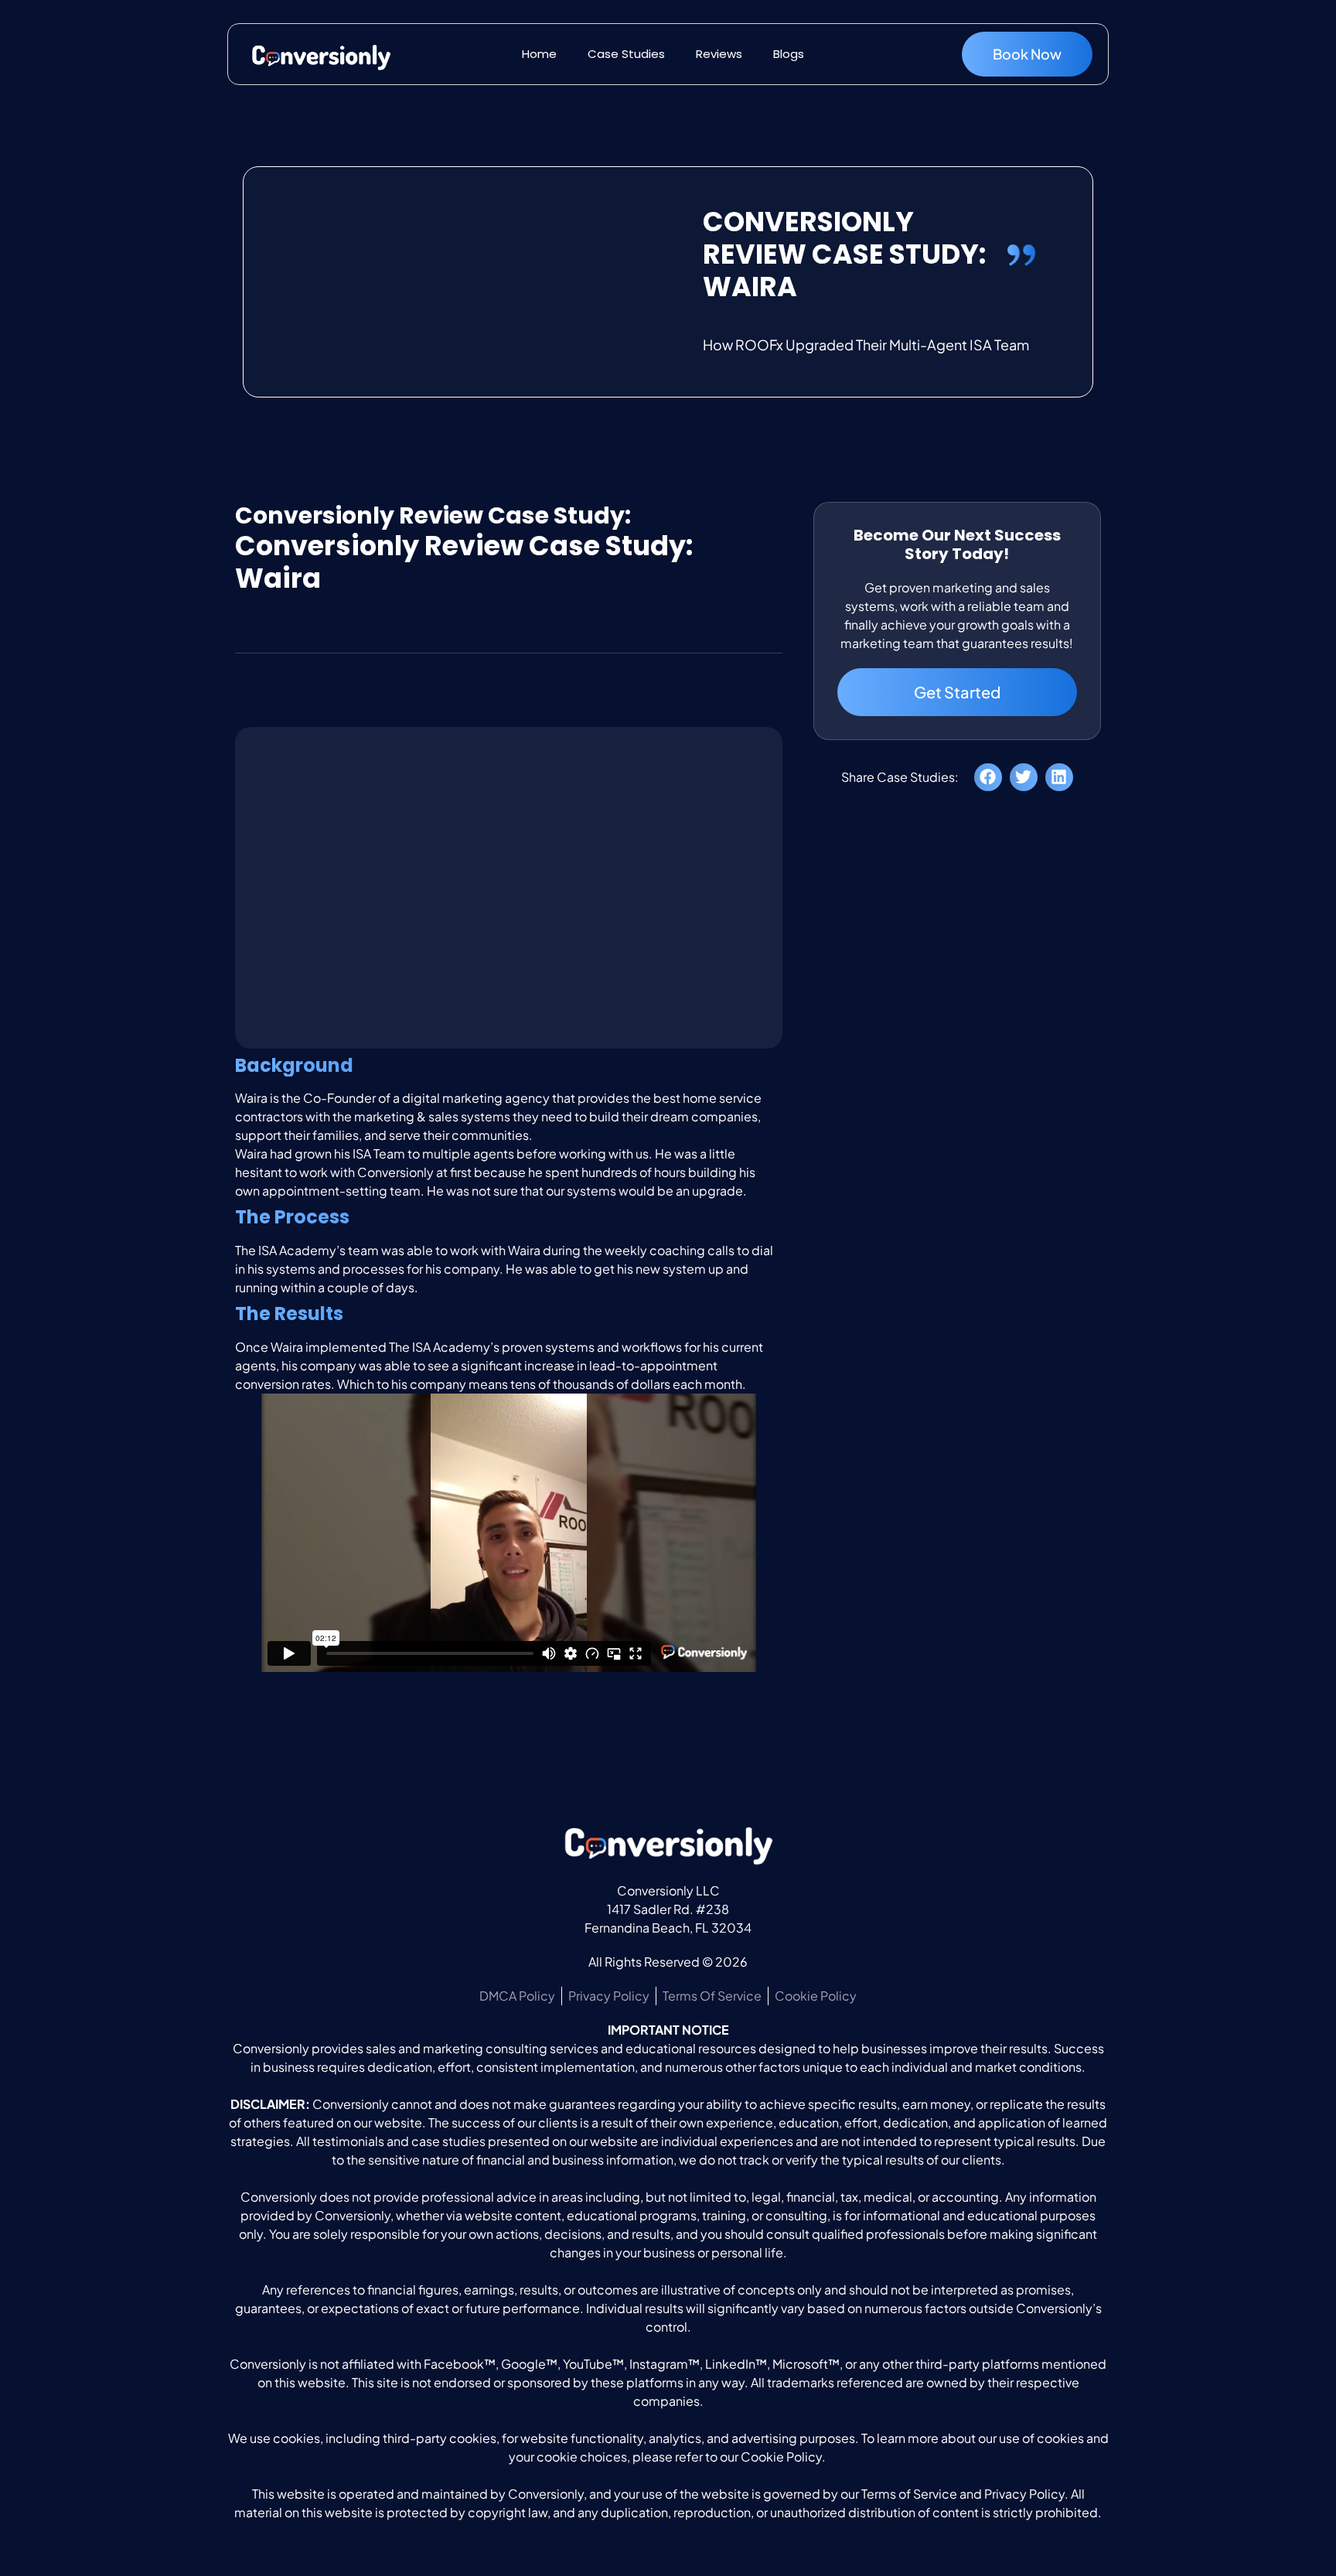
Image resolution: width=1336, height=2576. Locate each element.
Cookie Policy (781, 2457)
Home (539, 54)
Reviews (719, 54)
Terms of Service (909, 2494)
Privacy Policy (1024, 2494)
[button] (988, 777)
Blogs (789, 54)
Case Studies (626, 54)
